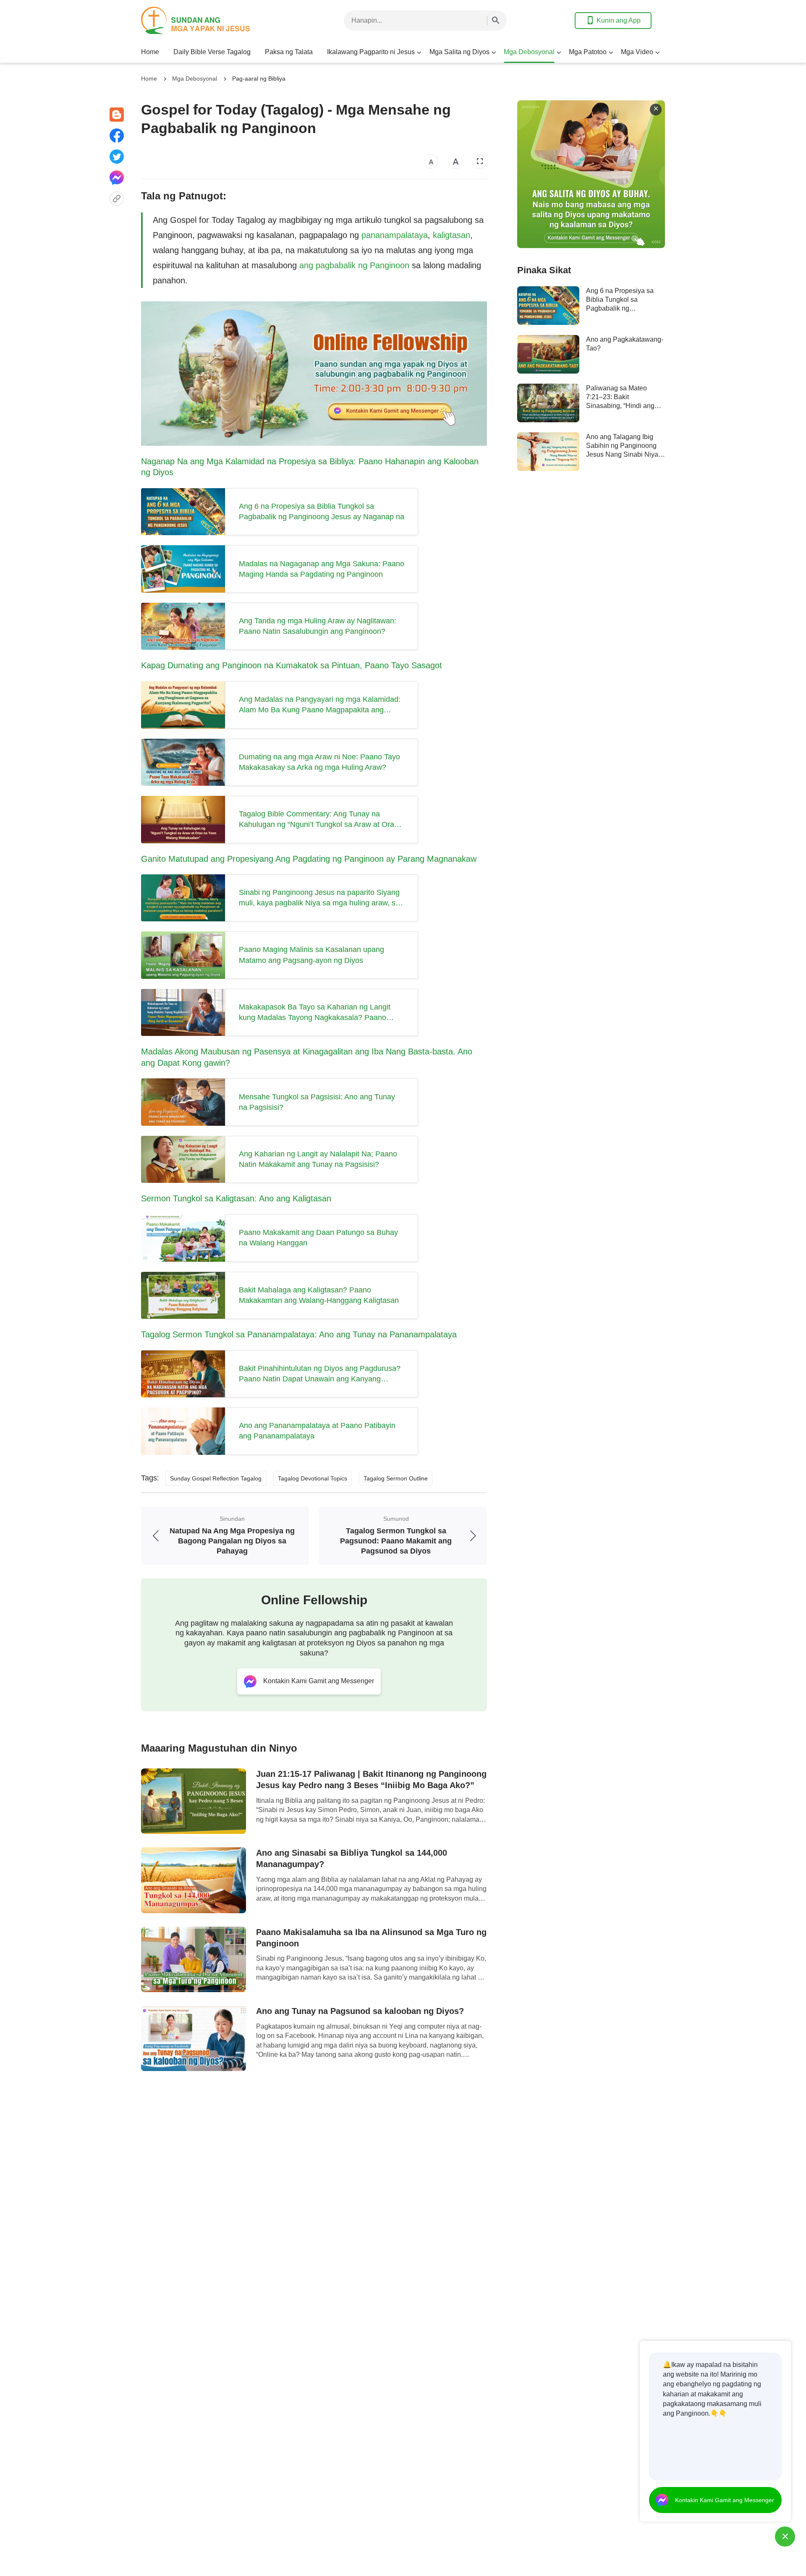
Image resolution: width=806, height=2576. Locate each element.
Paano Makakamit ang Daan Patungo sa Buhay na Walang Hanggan (318, 1238)
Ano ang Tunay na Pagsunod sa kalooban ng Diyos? (360, 2011)
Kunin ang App (619, 20)
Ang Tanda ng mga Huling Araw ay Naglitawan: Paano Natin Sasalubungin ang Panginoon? (318, 626)
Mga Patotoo (588, 52)
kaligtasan (451, 235)
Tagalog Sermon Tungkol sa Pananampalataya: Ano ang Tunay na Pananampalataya (299, 1334)
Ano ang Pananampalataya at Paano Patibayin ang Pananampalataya (317, 1431)
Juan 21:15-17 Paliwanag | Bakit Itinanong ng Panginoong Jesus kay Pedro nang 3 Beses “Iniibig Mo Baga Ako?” (371, 1780)
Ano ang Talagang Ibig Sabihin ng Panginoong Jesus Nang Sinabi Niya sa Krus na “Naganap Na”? (622, 455)
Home (150, 52)
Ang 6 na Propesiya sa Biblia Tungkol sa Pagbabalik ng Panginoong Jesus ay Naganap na (322, 511)
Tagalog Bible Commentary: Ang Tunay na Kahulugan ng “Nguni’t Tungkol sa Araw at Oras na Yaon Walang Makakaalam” (318, 820)
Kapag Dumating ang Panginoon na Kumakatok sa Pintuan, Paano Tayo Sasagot (292, 665)
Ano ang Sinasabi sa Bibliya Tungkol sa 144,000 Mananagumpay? (352, 1858)
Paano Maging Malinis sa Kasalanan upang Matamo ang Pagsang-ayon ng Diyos (311, 955)
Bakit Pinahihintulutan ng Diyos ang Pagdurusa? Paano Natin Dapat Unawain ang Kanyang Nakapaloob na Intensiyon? (320, 1374)
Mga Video (637, 52)
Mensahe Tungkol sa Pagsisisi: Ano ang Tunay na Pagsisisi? (317, 1102)
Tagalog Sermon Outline (396, 1478)
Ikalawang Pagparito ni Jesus (371, 52)
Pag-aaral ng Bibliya (259, 78)
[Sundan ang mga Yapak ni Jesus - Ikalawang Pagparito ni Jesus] (208, 20)
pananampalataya (395, 235)
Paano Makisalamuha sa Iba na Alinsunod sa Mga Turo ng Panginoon (371, 1938)
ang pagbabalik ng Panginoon (354, 265)
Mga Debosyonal (529, 52)
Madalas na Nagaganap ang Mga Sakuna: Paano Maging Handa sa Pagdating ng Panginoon (322, 569)
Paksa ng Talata (289, 52)
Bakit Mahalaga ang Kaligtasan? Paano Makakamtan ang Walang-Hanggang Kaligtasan (319, 1295)
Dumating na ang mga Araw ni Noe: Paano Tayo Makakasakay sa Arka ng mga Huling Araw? (319, 762)
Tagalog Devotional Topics (313, 1478)
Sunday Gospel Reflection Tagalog (216, 1478)
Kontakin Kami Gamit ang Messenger (725, 2500)
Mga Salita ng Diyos (459, 52)
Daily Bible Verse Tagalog (212, 52)
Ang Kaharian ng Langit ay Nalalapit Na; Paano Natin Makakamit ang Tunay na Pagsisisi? (318, 1159)
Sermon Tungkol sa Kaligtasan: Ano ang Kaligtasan (236, 1198)
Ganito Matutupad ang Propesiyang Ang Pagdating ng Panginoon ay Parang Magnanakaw (309, 859)
